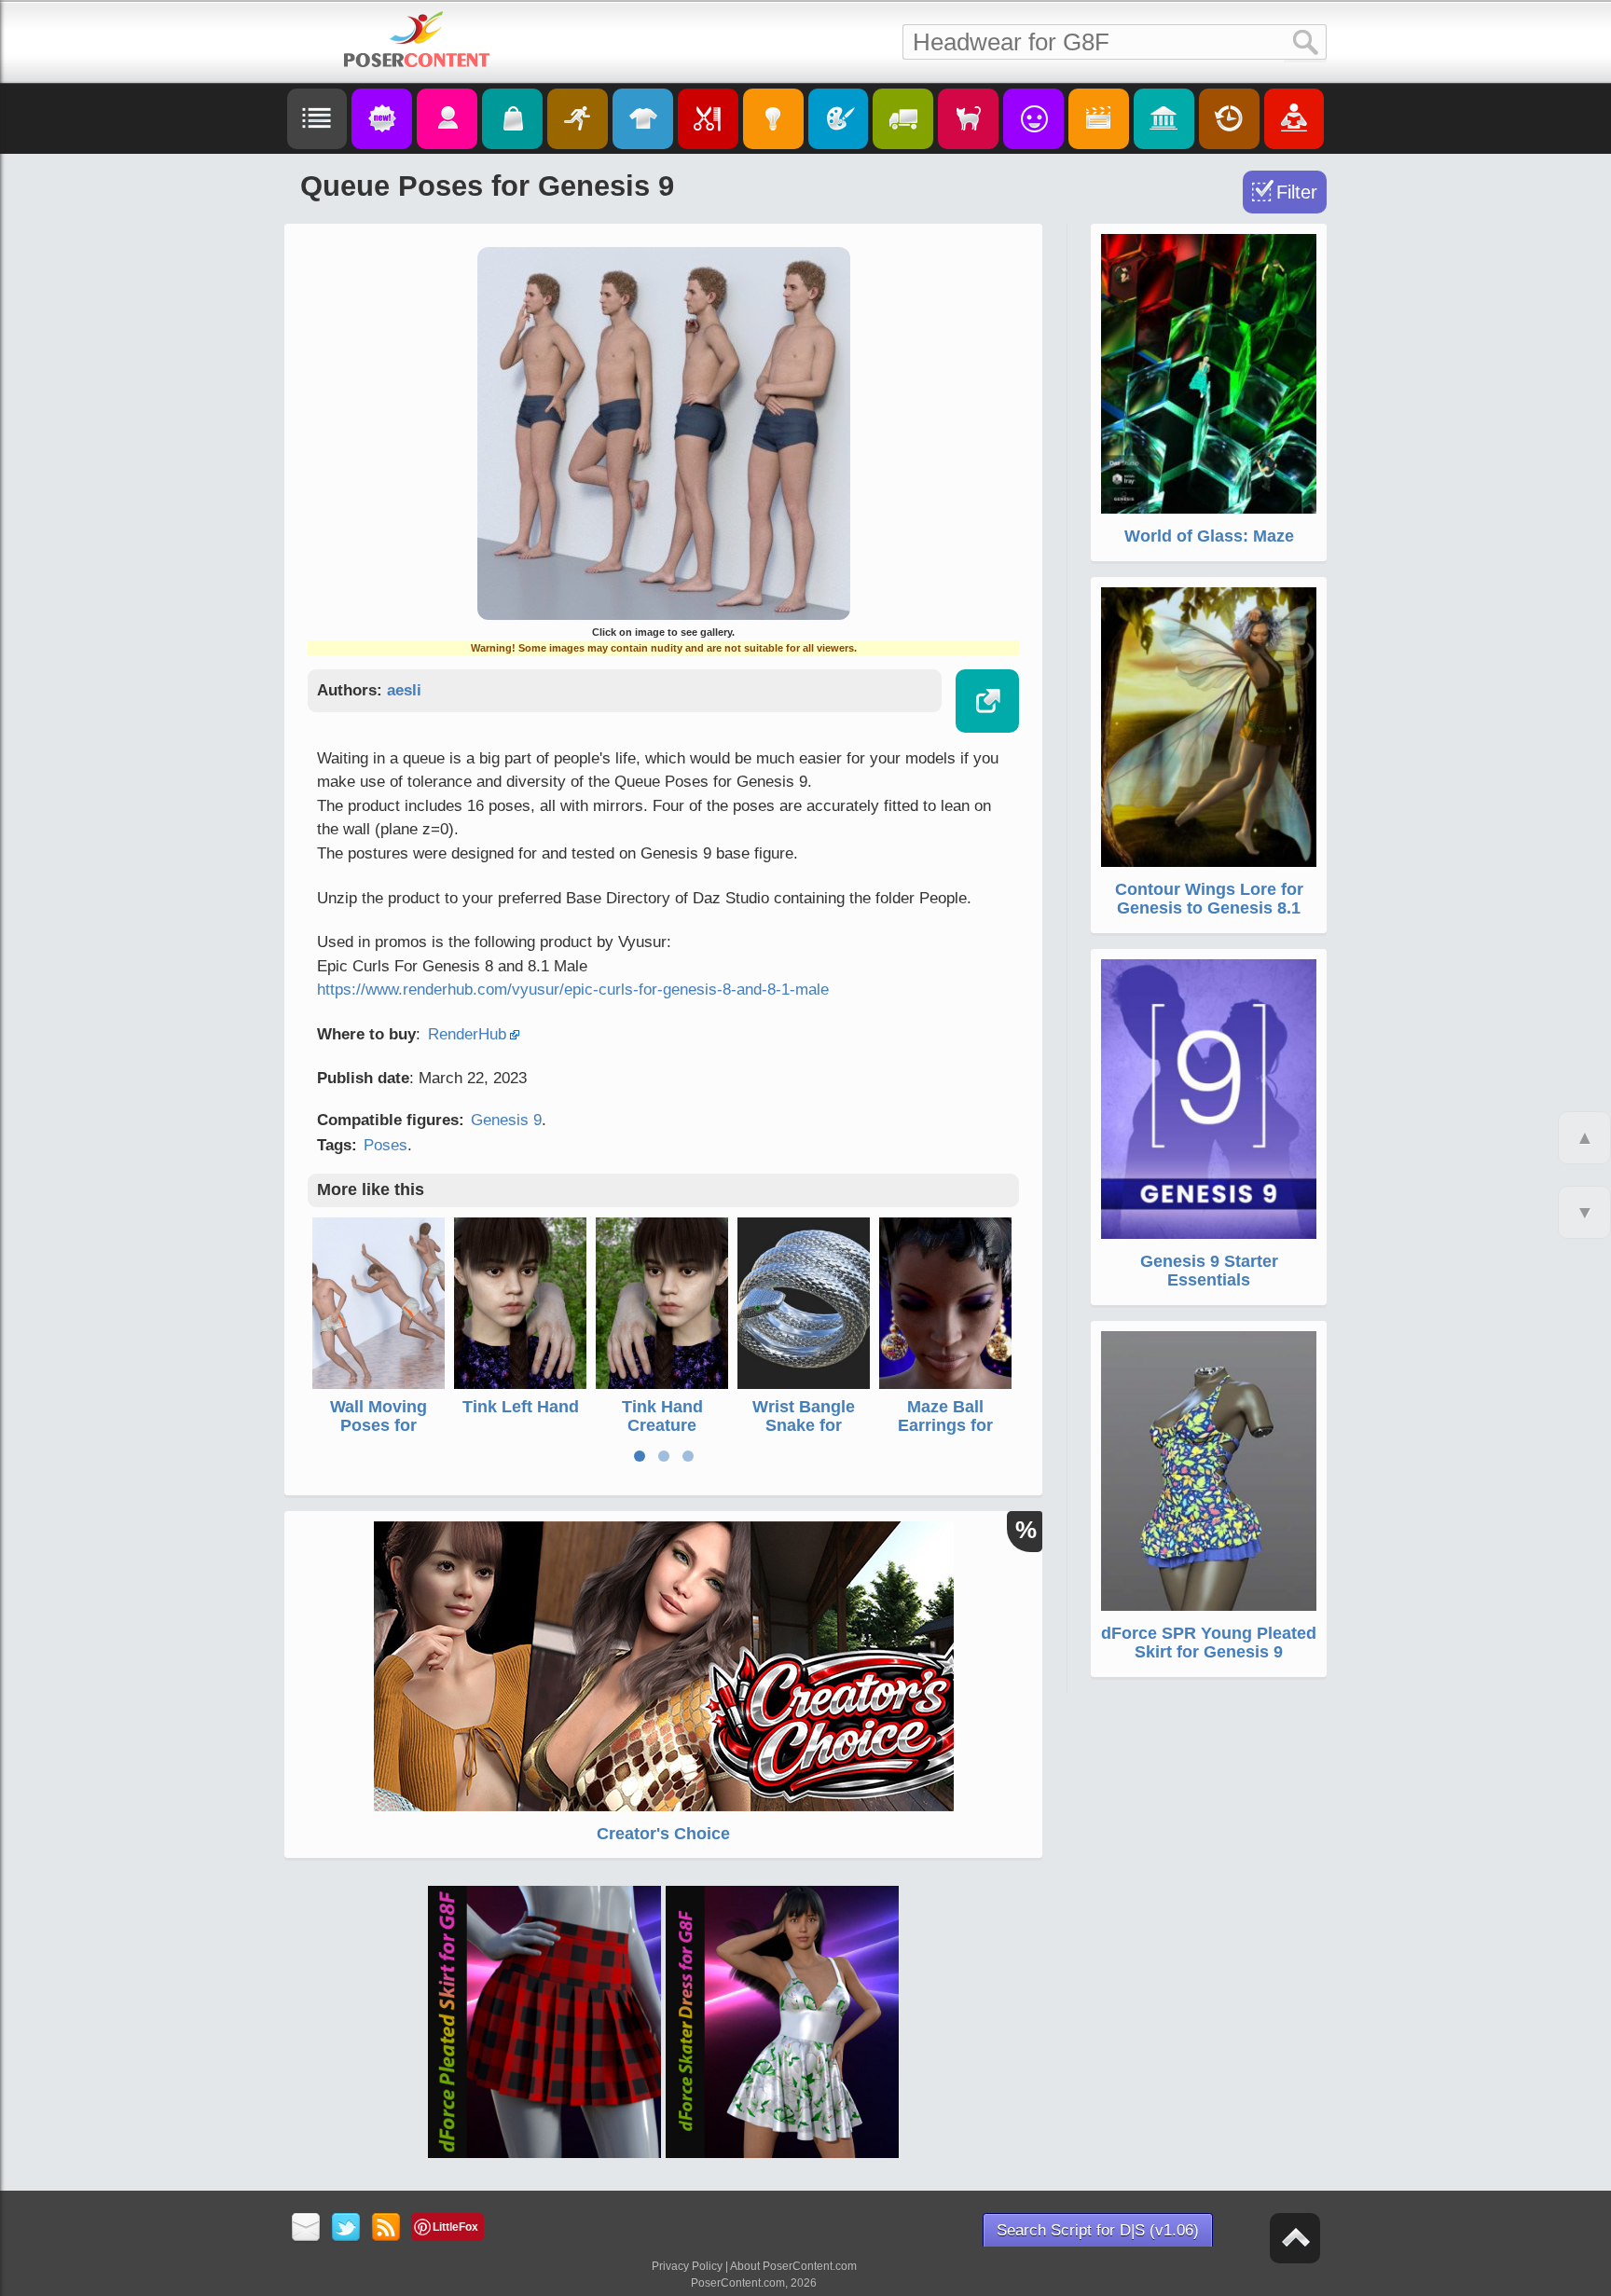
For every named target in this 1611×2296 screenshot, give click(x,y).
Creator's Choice (663, 1834)
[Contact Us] (306, 2228)
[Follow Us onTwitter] (346, 2228)
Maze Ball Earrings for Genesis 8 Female (945, 1434)
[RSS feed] (386, 2228)
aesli (404, 690)
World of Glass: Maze (1209, 536)
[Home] (417, 39)
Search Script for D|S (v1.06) (1098, 2230)
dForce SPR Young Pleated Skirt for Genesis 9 (1209, 1643)
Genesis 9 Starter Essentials (1209, 1271)
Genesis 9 (506, 1120)
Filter (1297, 192)
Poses (386, 1145)
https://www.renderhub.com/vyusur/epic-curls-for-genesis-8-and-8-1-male (573, 990)
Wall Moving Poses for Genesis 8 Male (379, 1425)
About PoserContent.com (793, 2266)
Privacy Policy (687, 2266)
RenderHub (467, 1034)
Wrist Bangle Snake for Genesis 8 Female (804, 1434)
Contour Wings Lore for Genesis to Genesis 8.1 (1209, 899)
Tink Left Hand (521, 1407)
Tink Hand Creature (662, 1416)
